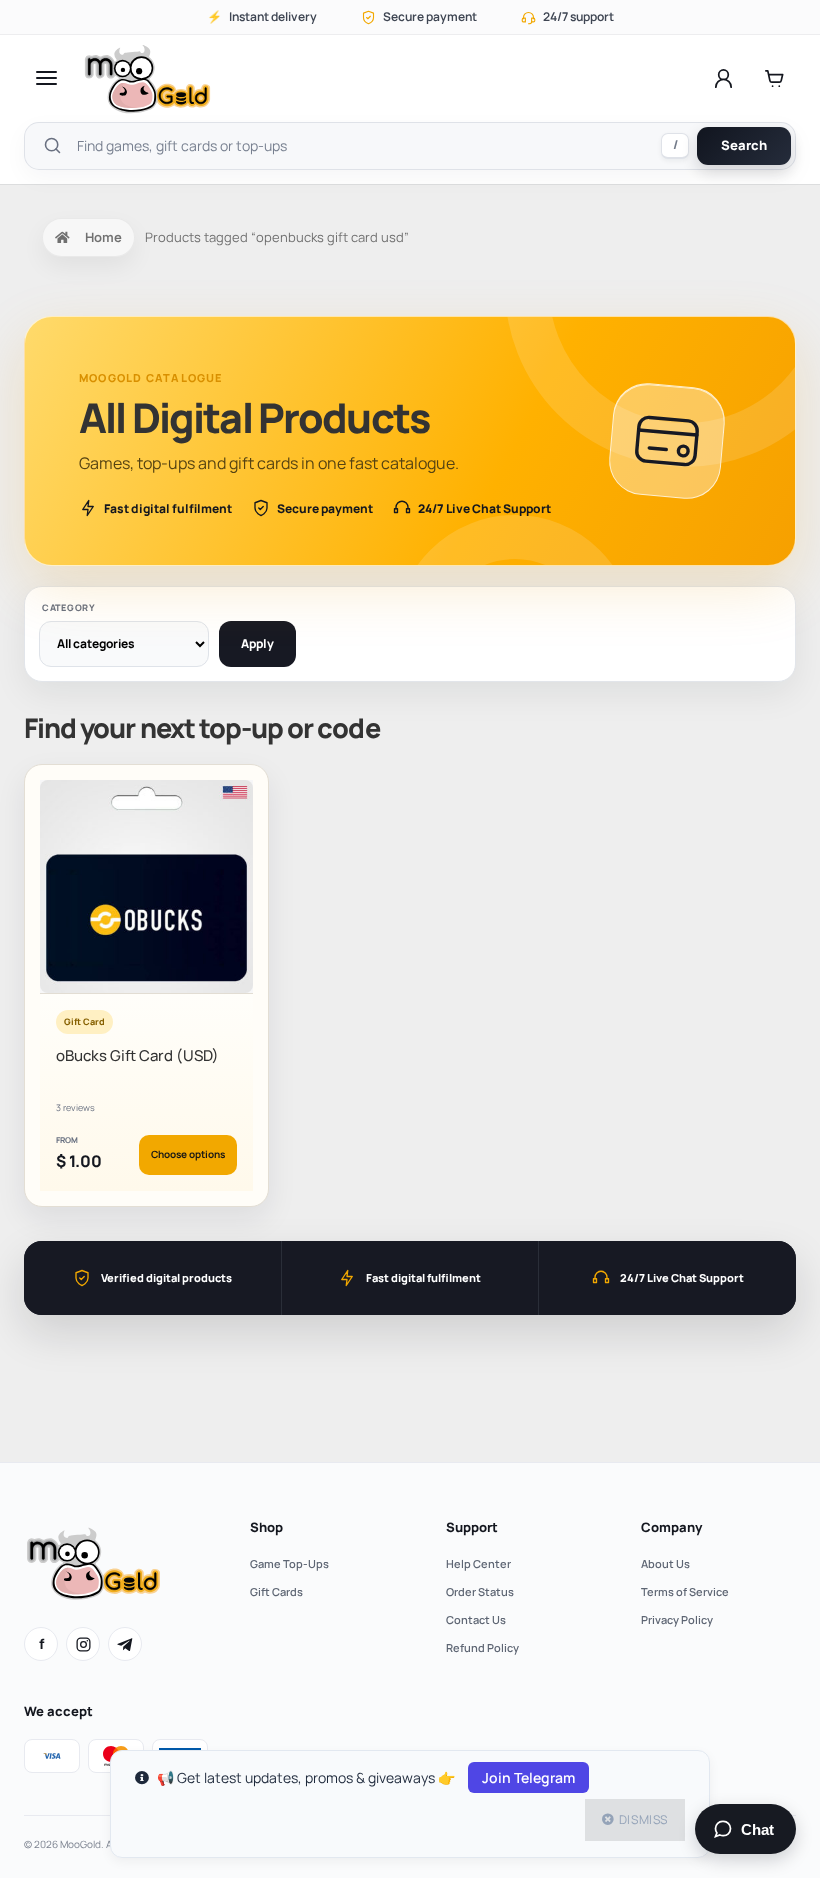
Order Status (480, 1591)
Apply (257, 643)
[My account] (723, 78)
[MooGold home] (147, 78)
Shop (266, 1527)
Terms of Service (685, 1591)
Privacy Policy (677, 1619)
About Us (665, 1563)
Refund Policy (482, 1647)
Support (472, 1527)
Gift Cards (276, 1591)
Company (671, 1527)
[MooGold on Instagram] (83, 1644)
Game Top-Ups (289, 1563)
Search (744, 145)
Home (103, 237)
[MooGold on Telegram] (125, 1644)
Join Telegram (528, 1777)
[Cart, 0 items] (774, 78)
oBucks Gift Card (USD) (137, 1055)
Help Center (478, 1563)
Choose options (188, 1154)
